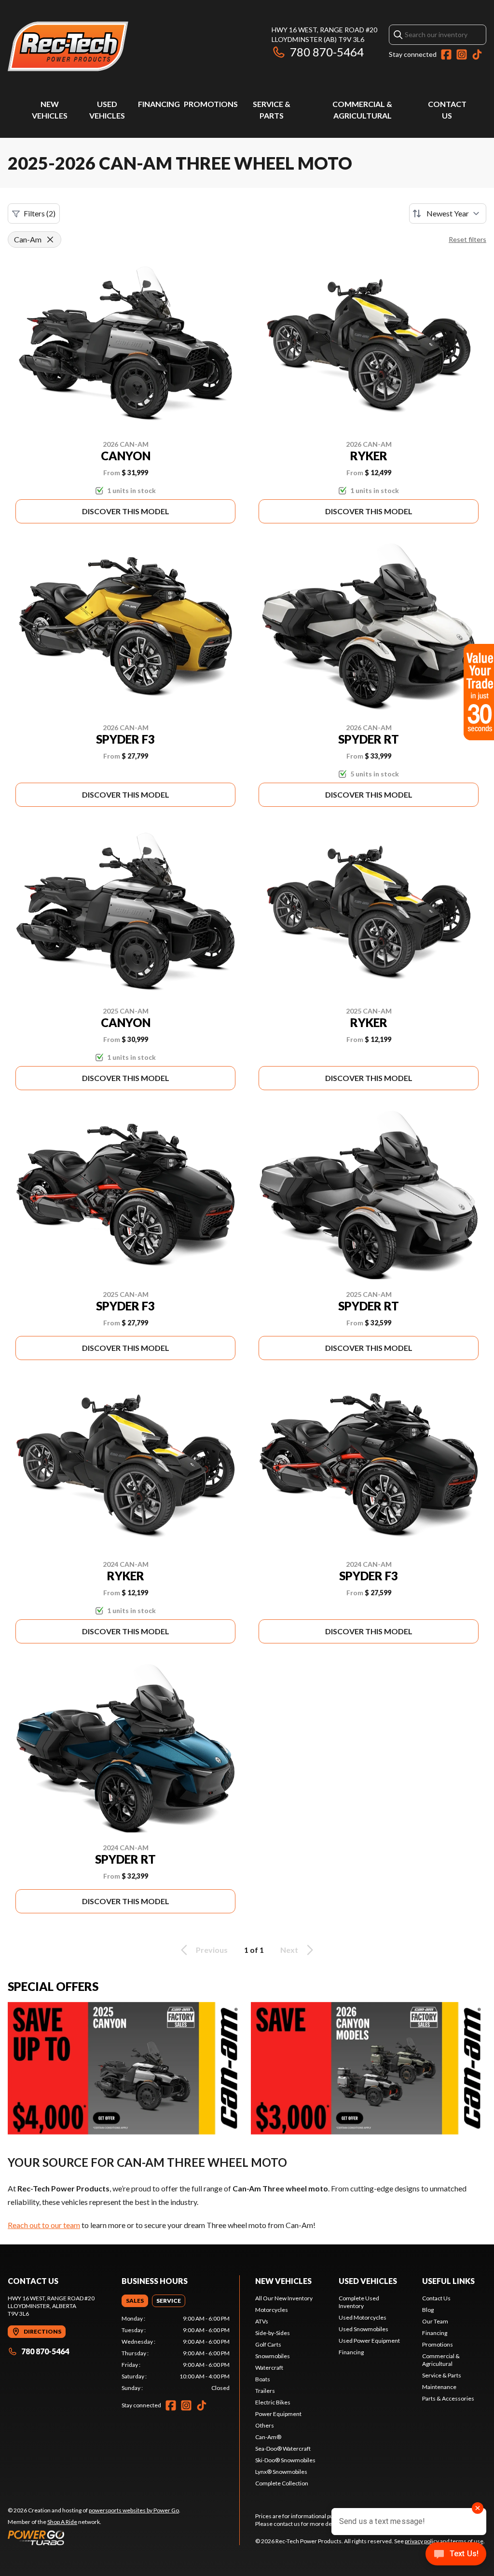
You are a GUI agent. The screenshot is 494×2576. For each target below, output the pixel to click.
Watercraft (269, 2368)
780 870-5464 (327, 52)
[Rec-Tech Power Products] (68, 47)
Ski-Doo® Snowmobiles (285, 2460)
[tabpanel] (176, 2353)
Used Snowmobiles (364, 2329)
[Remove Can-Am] (50, 240)
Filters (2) (40, 213)
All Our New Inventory (284, 2298)
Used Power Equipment (369, 2341)
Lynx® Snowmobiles (281, 2472)
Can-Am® (268, 2437)
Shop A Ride (62, 2522)
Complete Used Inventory (359, 2302)
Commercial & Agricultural (441, 2360)
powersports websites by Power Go (134, 2510)
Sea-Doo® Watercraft (283, 2449)
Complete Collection (282, 2483)
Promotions (211, 104)
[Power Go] (94, 2537)
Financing (159, 104)
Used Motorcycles (363, 2317)
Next (289, 1950)
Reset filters (467, 239)
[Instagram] (462, 54)
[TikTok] (477, 54)
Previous (212, 1950)
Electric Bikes (273, 2402)
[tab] (135, 2301)
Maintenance (439, 2387)
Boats (263, 2379)
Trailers (265, 2391)
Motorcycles (272, 2310)
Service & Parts (442, 2375)
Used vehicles (368, 2281)
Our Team (435, 2321)
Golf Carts (268, 2344)
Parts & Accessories (448, 2398)
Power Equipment (278, 2414)
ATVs (262, 2321)
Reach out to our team (44, 2225)
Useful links (448, 2281)
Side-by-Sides (273, 2333)
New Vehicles (283, 2281)
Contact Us (436, 2298)
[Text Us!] (456, 2555)
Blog (428, 2310)
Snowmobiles (273, 2356)
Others (265, 2425)
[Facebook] (446, 54)
